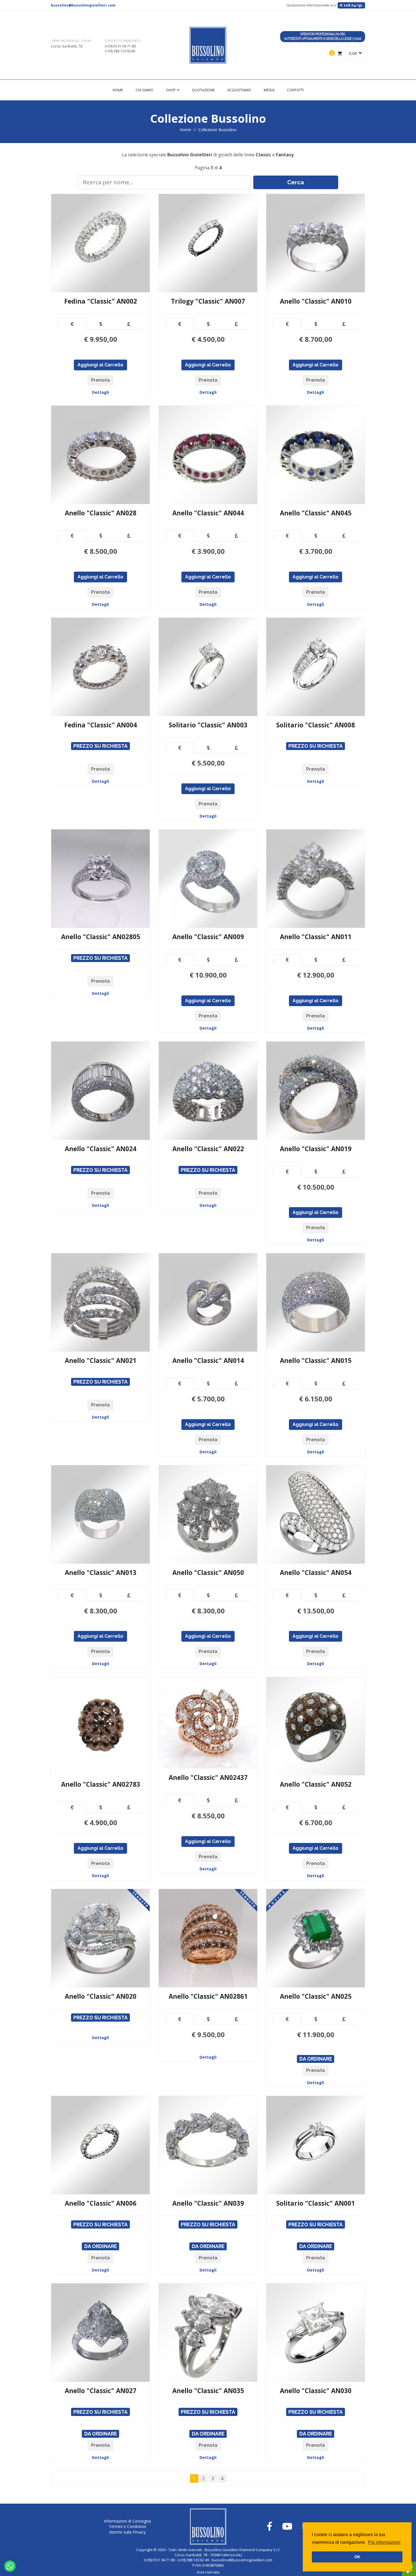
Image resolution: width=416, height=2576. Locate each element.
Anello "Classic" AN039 (208, 2203)
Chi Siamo (144, 90)
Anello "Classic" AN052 (316, 1784)
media (269, 90)
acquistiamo (239, 90)
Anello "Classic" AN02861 (208, 1996)
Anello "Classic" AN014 (208, 1361)
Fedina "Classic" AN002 (101, 301)
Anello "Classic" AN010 (316, 301)
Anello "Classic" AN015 (316, 1361)
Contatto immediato (123, 41)
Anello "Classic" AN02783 (101, 1784)
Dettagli (100, 392)
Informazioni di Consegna (127, 2521)
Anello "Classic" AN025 (316, 1996)
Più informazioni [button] (384, 2542)
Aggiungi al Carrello (100, 365)
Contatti (295, 90)
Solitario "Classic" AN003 (208, 725)
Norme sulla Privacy (127, 2532)
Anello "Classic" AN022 (208, 1149)
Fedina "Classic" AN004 (101, 725)
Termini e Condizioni (127, 2526)
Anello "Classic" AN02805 (101, 937)
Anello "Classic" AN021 (101, 1361)
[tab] (72, 324)
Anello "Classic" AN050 (208, 1573)
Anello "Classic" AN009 (208, 937)
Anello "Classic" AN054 (316, 1573)
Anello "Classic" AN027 (101, 2391)
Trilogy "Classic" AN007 (208, 301)
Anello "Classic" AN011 (316, 937)
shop (171, 90)
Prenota (100, 380)
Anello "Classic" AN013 (101, 1573)
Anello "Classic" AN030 (316, 2391)
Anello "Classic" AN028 (101, 513)
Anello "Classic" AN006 (101, 2203)
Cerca (296, 182)
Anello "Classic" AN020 (101, 1996)
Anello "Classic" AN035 (208, 2391)
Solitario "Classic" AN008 (316, 725)
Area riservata (208, 2572)
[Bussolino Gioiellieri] (208, 45)
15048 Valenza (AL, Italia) (71, 41)
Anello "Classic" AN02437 (208, 1778)
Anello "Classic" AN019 (316, 1149)
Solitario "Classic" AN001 (316, 2203)
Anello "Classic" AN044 (208, 513)
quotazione (203, 90)
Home (118, 90)
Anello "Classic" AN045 (316, 513)
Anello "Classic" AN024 (101, 1149)
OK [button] (357, 2557)
